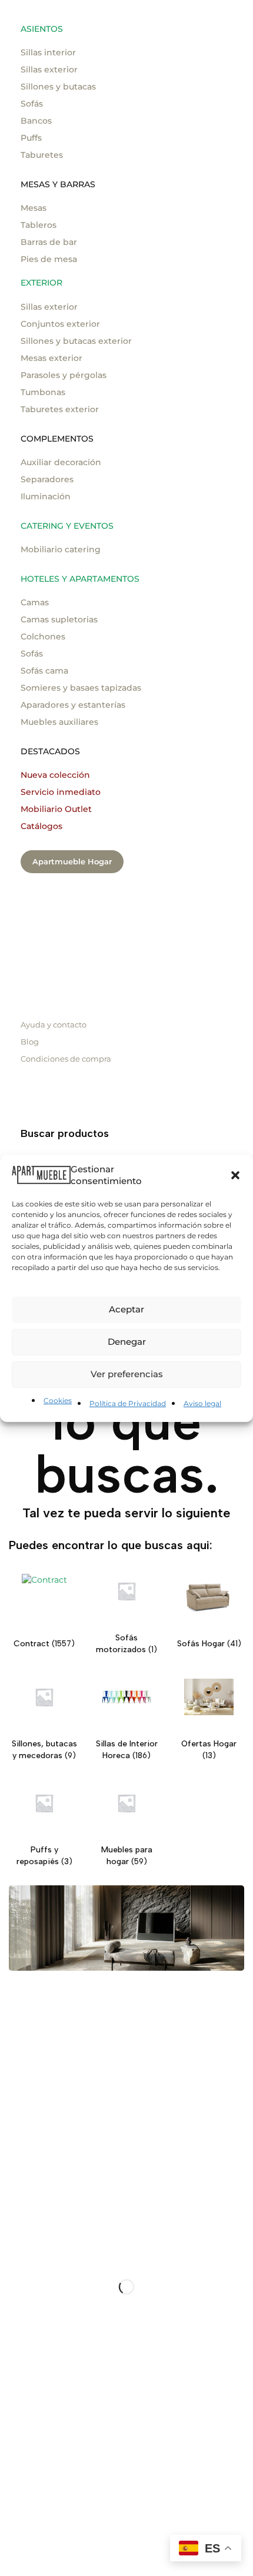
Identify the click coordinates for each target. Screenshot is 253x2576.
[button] (235, 1175)
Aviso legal (202, 1403)
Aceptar (126, 1309)
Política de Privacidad (128, 1403)
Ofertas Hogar (209, 1744)
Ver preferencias (127, 1374)
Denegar (127, 1342)
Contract (33, 1644)
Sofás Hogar (202, 1644)
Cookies (58, 1400)
